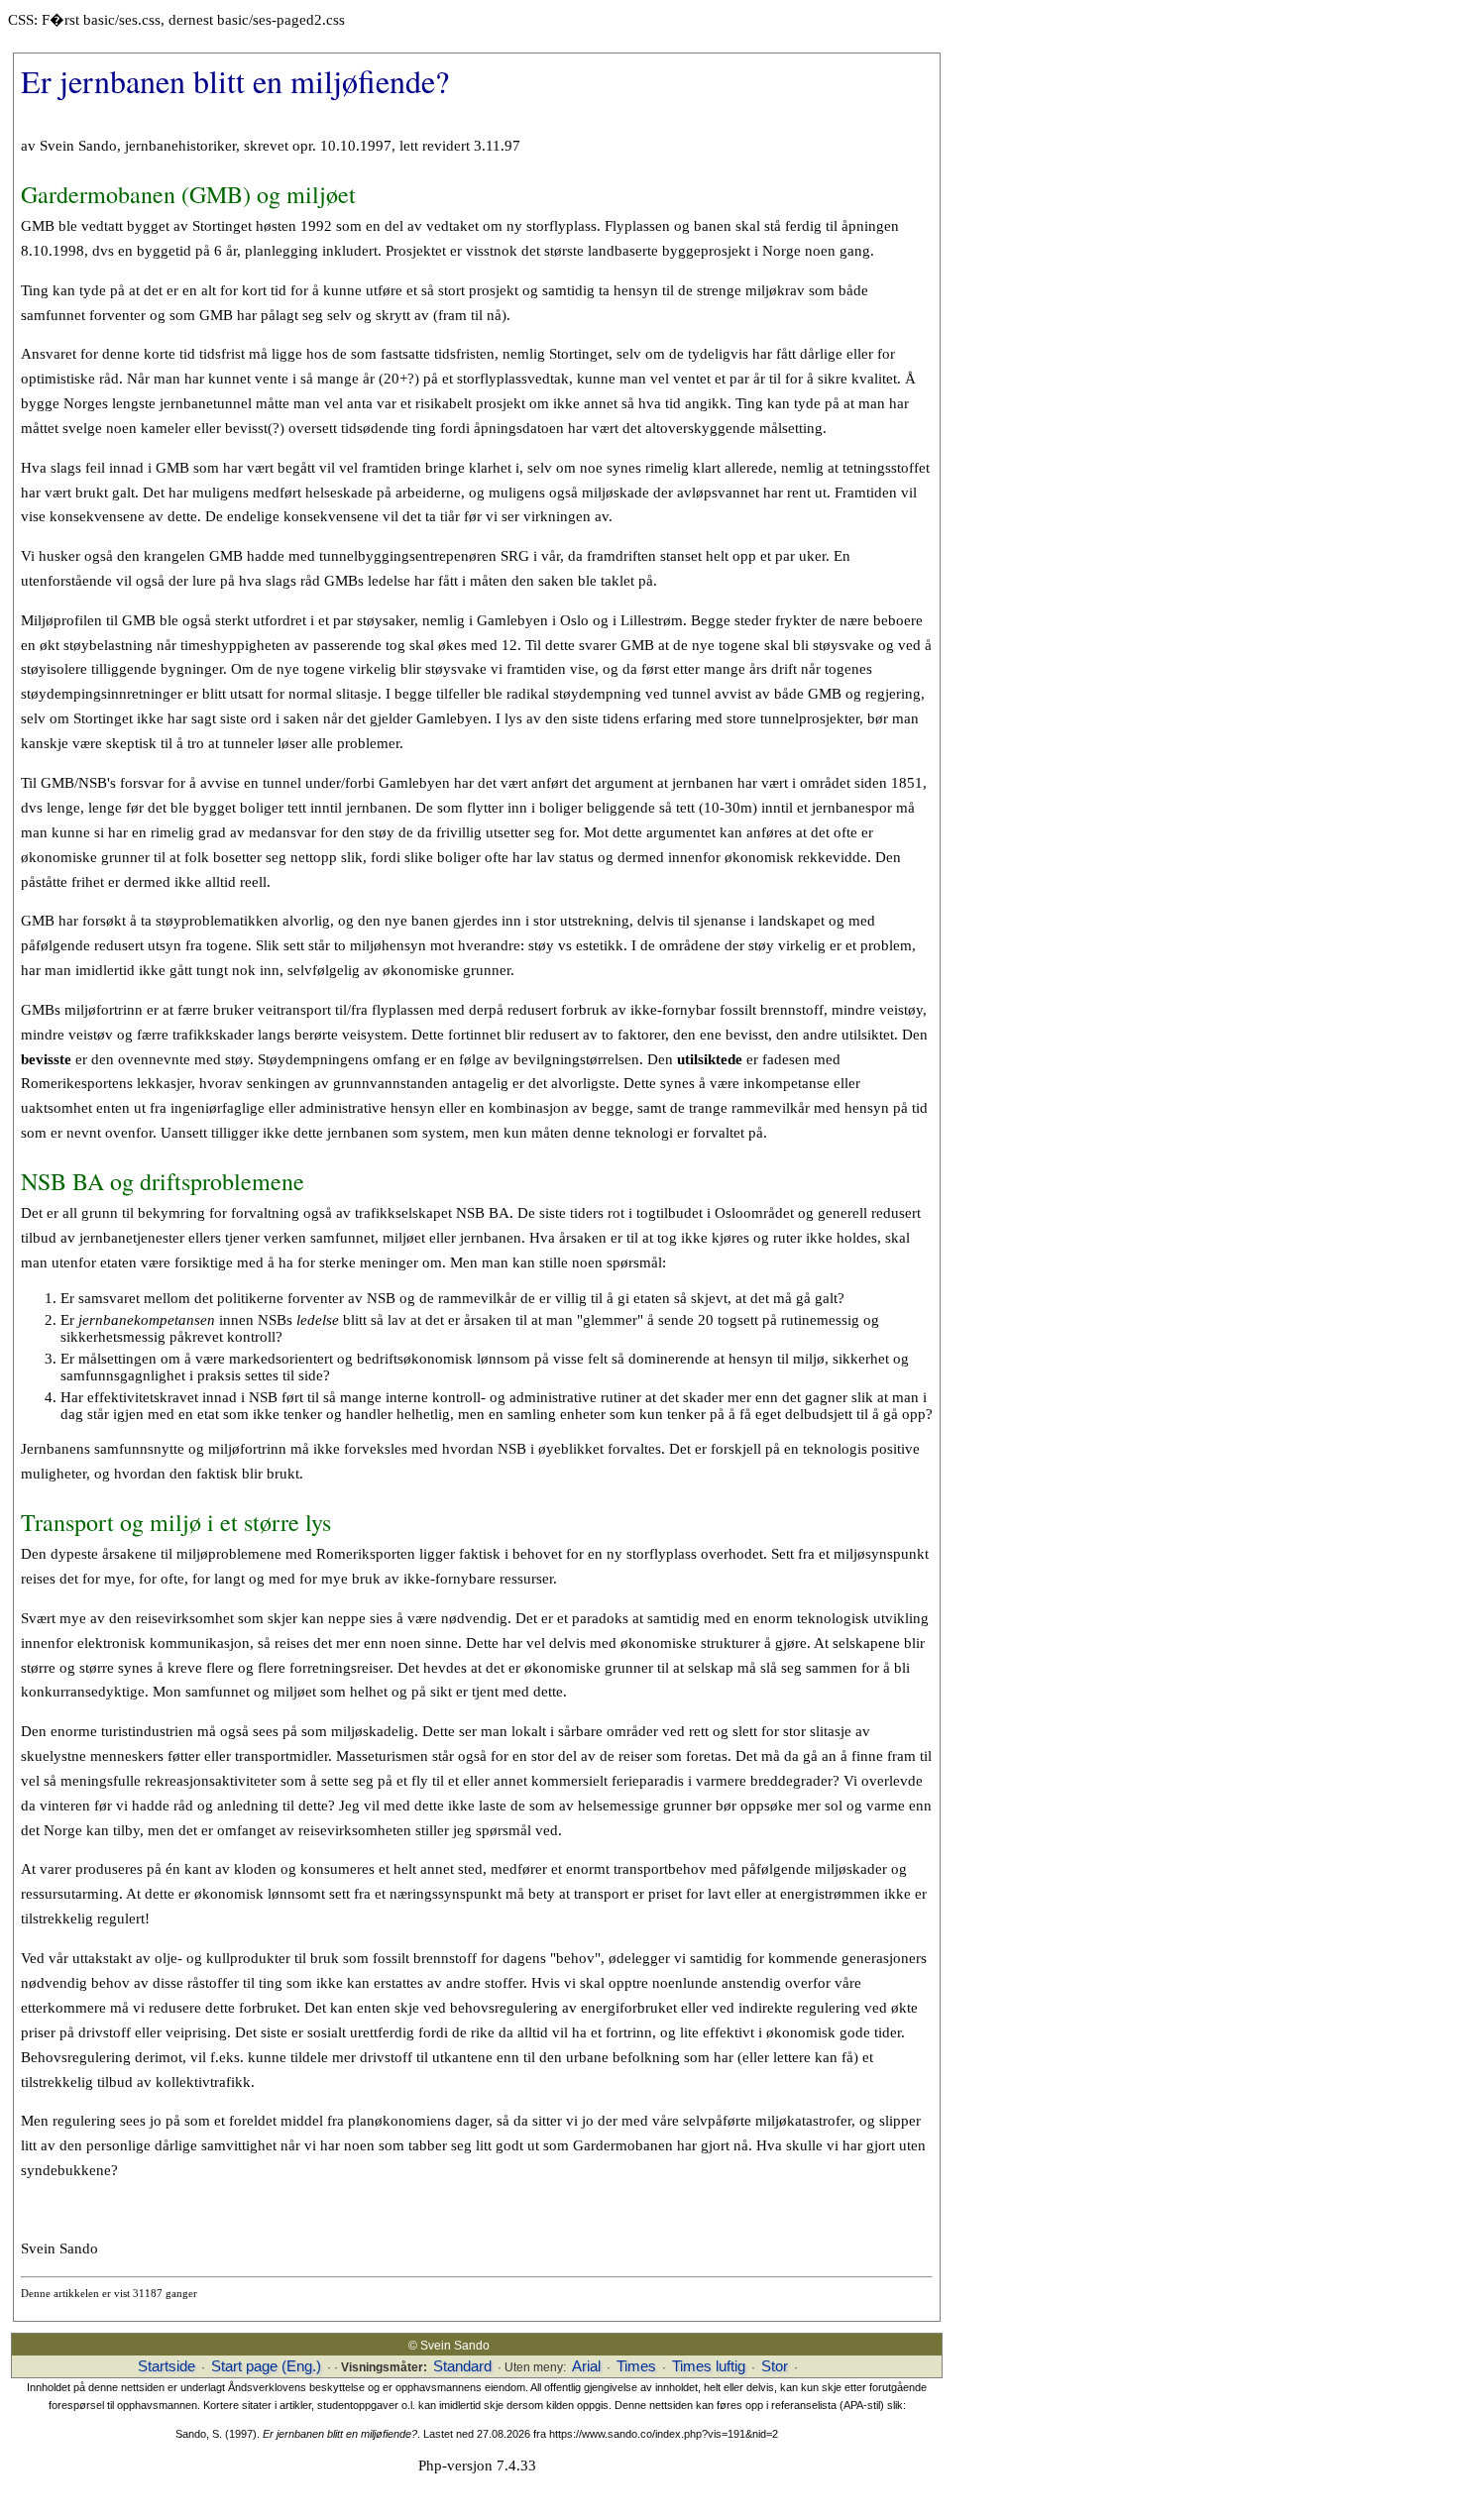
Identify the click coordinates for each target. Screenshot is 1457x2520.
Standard (462, 2366)
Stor (775, 2366)
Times (636, 2366)
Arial (586, 2366)
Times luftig (709, 2366)
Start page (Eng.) (266, 2366)
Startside (167, 2366)
